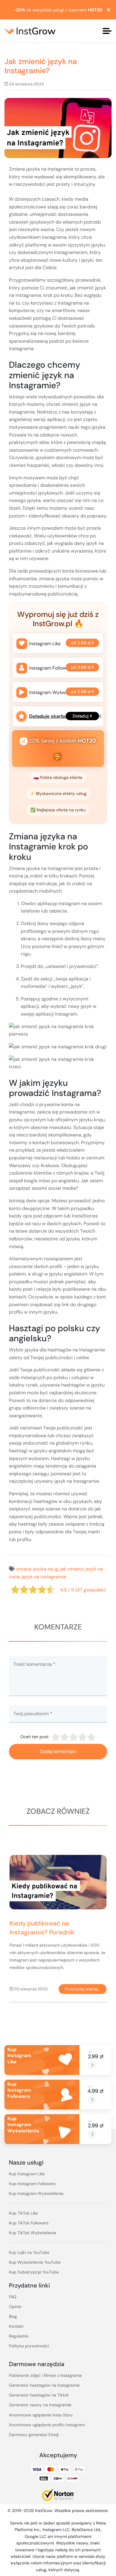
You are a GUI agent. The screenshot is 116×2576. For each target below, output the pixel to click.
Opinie (15, 2307)
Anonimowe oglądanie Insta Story (41, 2415)
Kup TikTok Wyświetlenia (33, 2233)
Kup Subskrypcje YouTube (34, 2272)
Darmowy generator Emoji (34, 2435)
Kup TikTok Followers (29, 2223)
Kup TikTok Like (23, 2213)
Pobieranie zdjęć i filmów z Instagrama (45, 2375)
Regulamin (19, 2336)
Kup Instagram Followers (32, 2184)
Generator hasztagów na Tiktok (39, 2395)
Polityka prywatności (29, 2346)
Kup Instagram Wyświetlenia (36, 2193)
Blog (13, 2316)
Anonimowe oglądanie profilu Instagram (47, 2425)
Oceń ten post (35, 1737)
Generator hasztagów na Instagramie (44, 2385)
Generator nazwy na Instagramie (40, 2405)
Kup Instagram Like (27, 2174)
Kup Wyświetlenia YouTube (35, 2262)
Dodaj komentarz (58, 1751)
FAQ (13, 2297)
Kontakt (16, 2326)
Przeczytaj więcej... (73, 1989)
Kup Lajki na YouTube (29, 2252)
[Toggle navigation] (107, 31)
